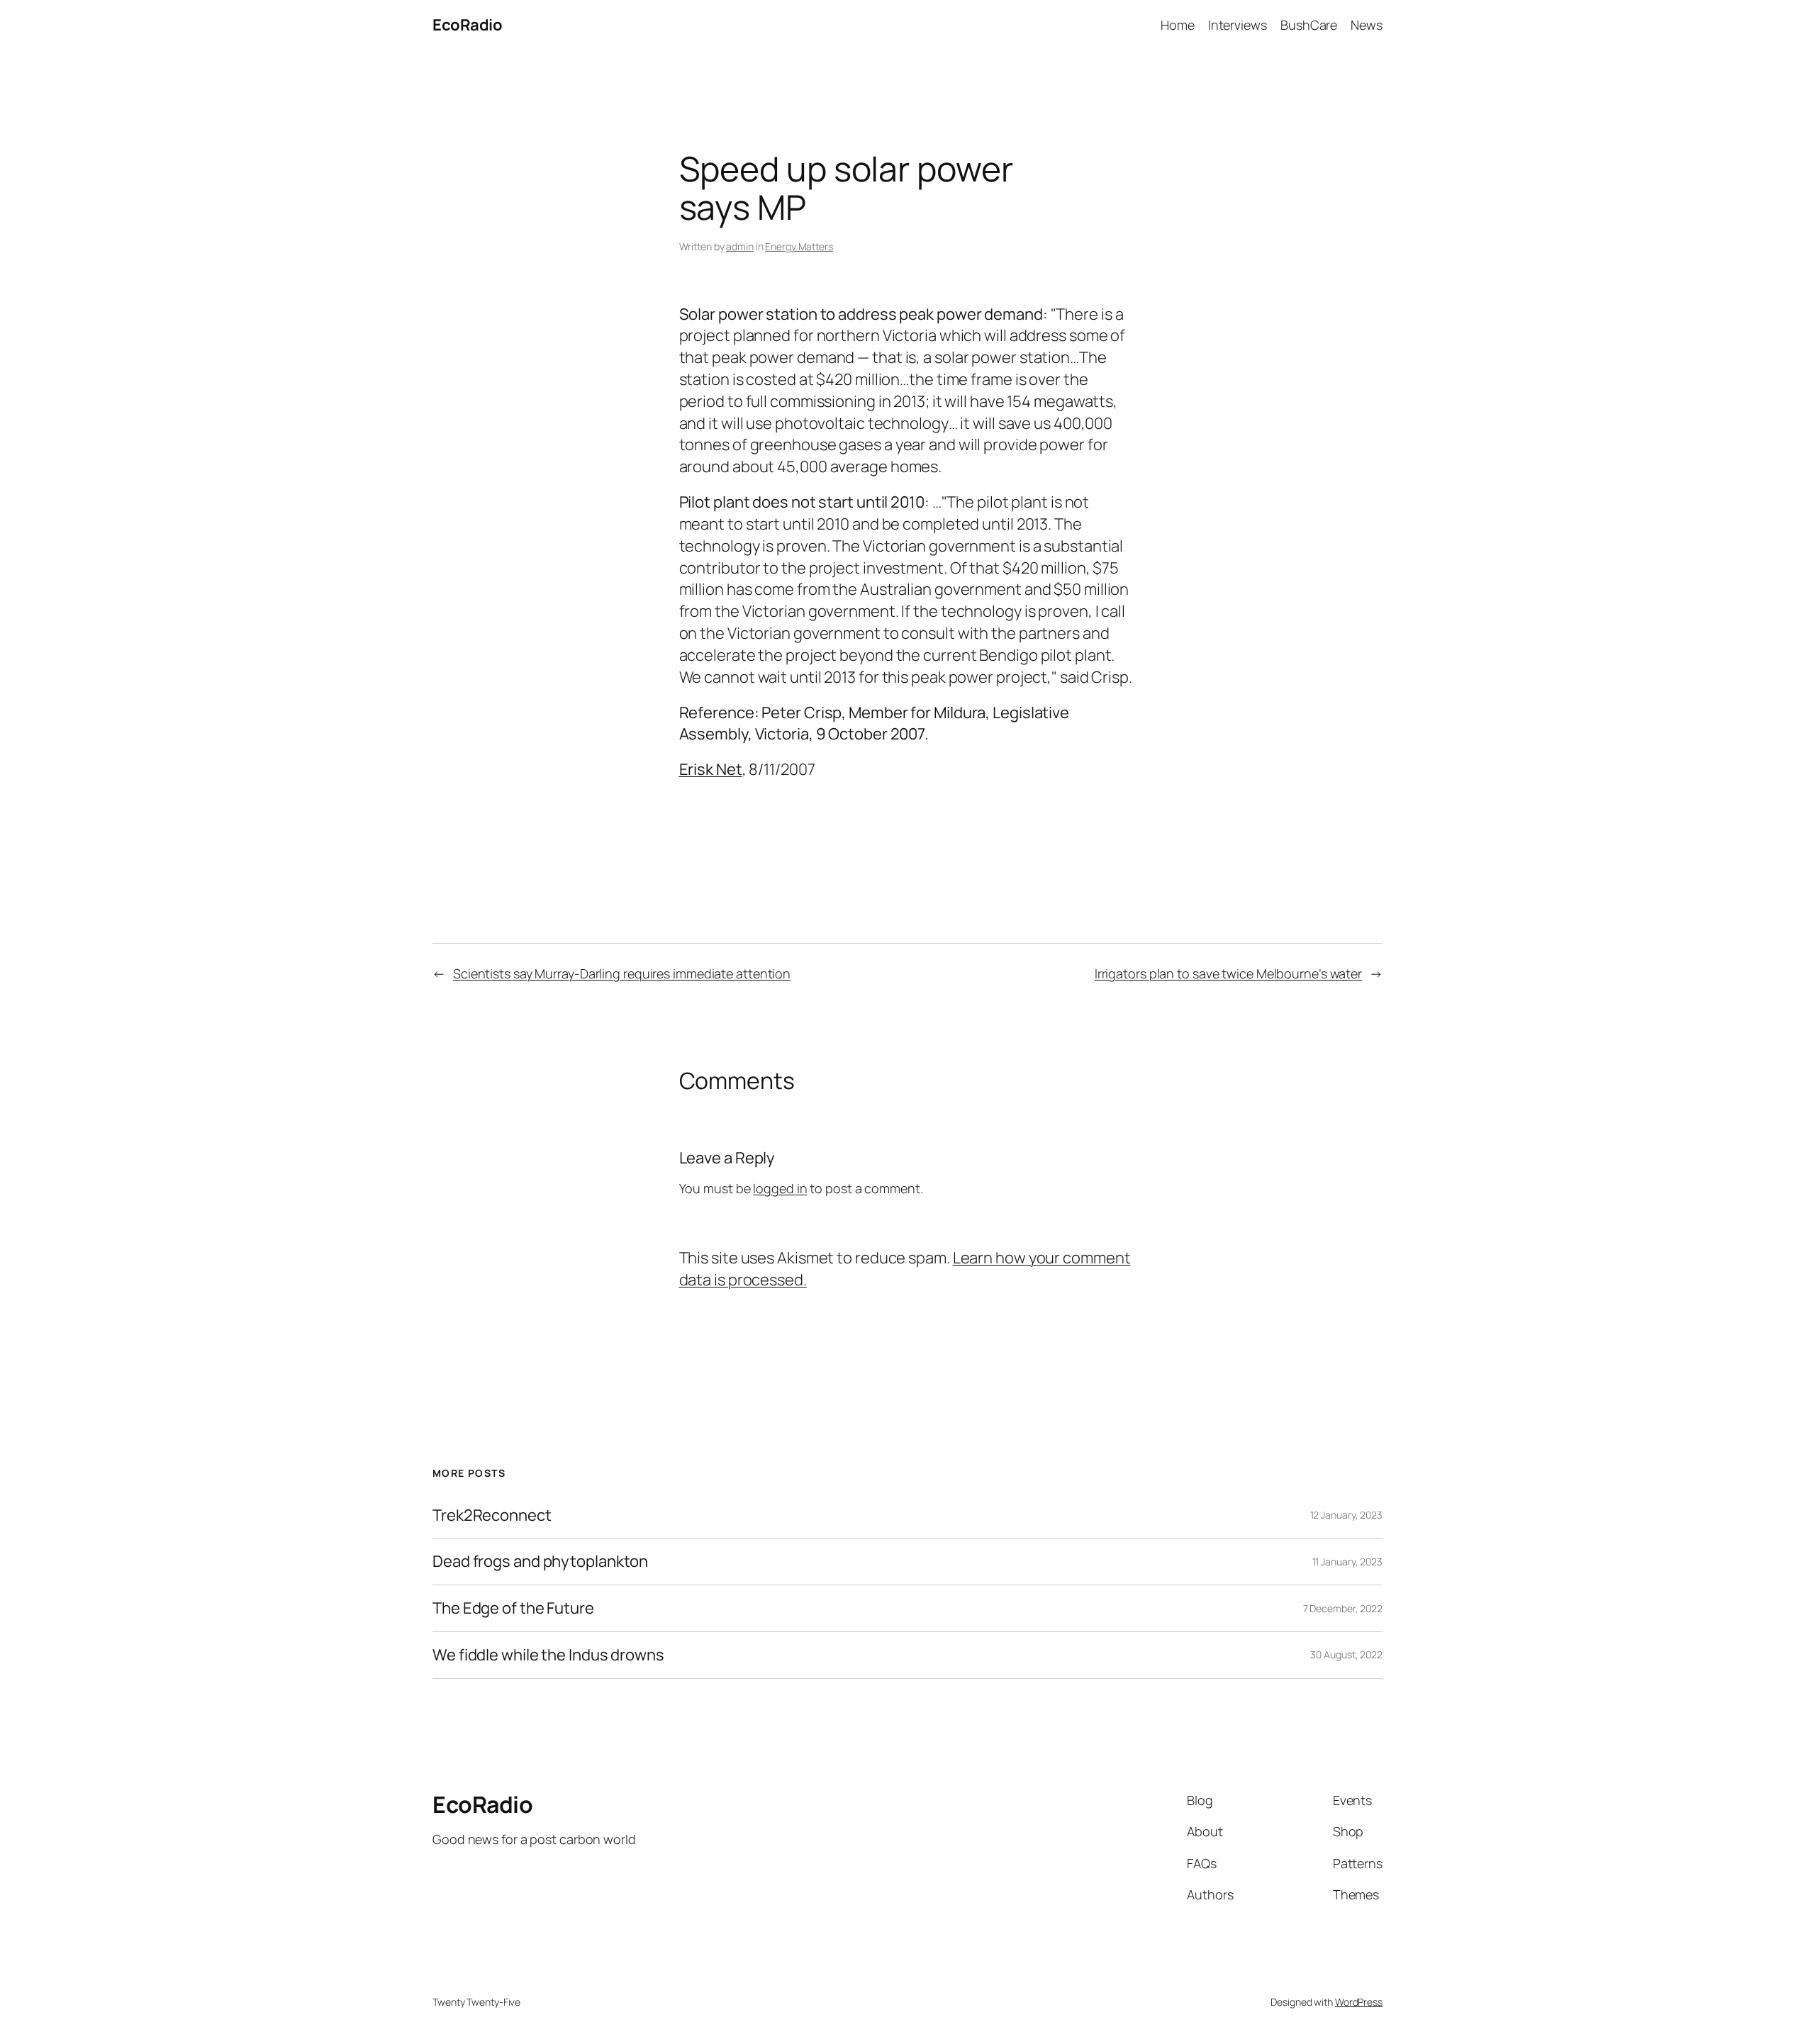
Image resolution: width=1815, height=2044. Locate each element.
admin (740, 246)
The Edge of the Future (513, 1608)
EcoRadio (467, 25)
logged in (780, 1188)
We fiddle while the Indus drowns (548, 1655)
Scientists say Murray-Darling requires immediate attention (622, 973)
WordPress (1359, 2002)
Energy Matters (799, 246)
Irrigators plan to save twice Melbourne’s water (1228, 973)
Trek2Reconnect (492, 1515)
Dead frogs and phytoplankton (540, 1562)
